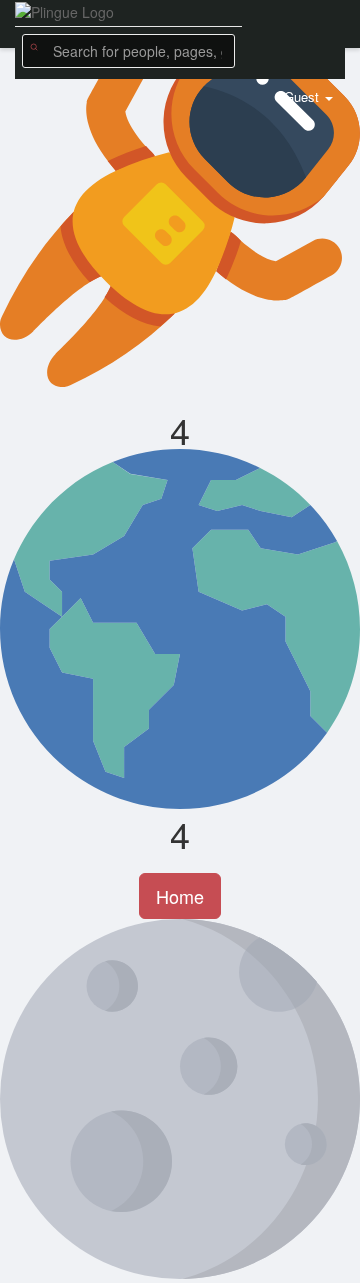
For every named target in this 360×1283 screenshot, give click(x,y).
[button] (128, 50)
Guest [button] (301, 96)
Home (180, 896)
